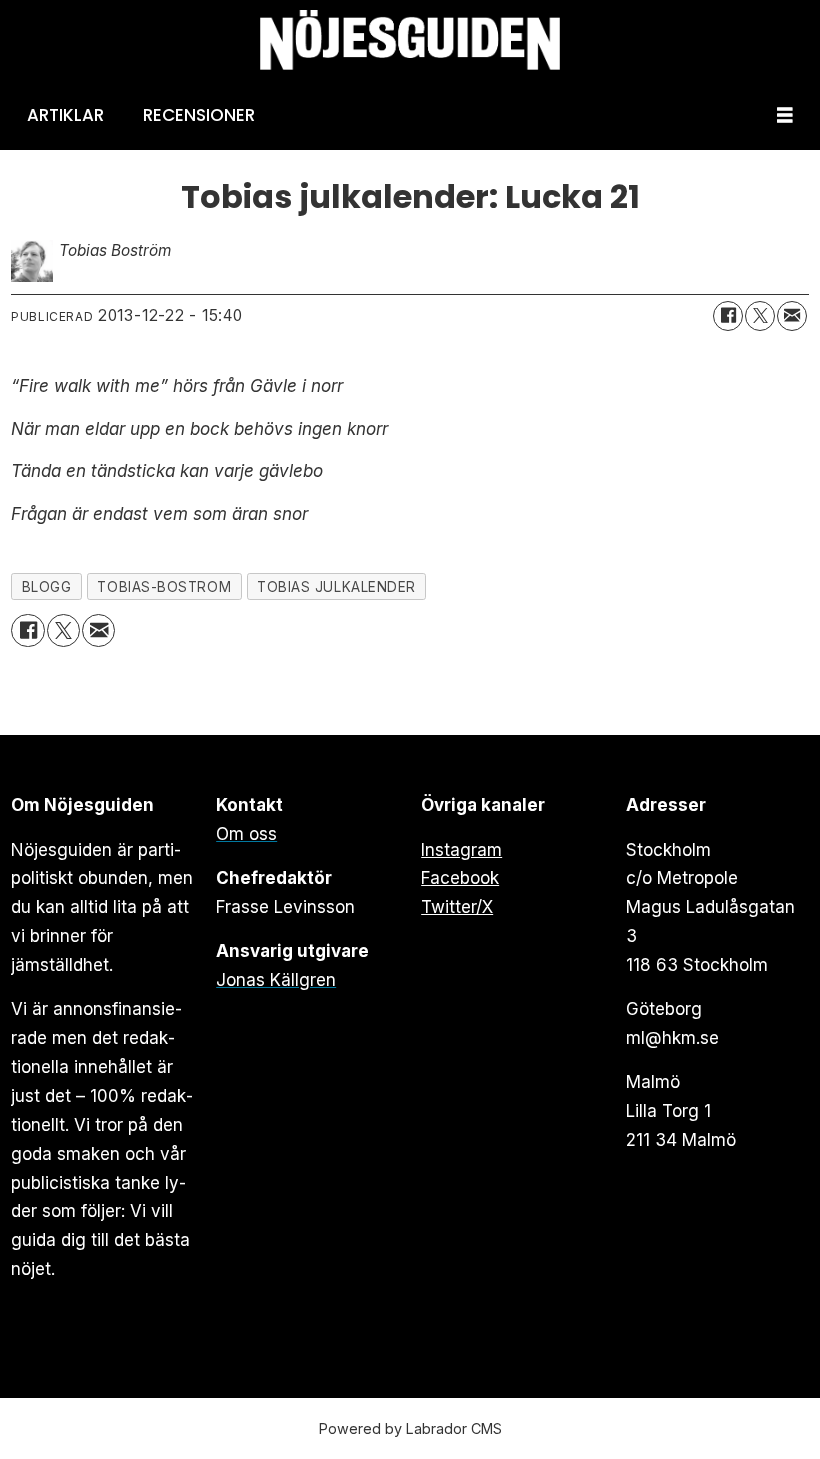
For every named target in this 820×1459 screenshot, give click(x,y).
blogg (47, 587)
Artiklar (65, 115)
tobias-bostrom (164, 587)
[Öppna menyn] (785, 115)
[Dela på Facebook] (728, 316)
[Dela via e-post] (792, 316)
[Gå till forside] (410, 40)
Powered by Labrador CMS (410, 1428)
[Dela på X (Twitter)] (760, 316)
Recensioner (199, 115)
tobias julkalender (336, 587)
